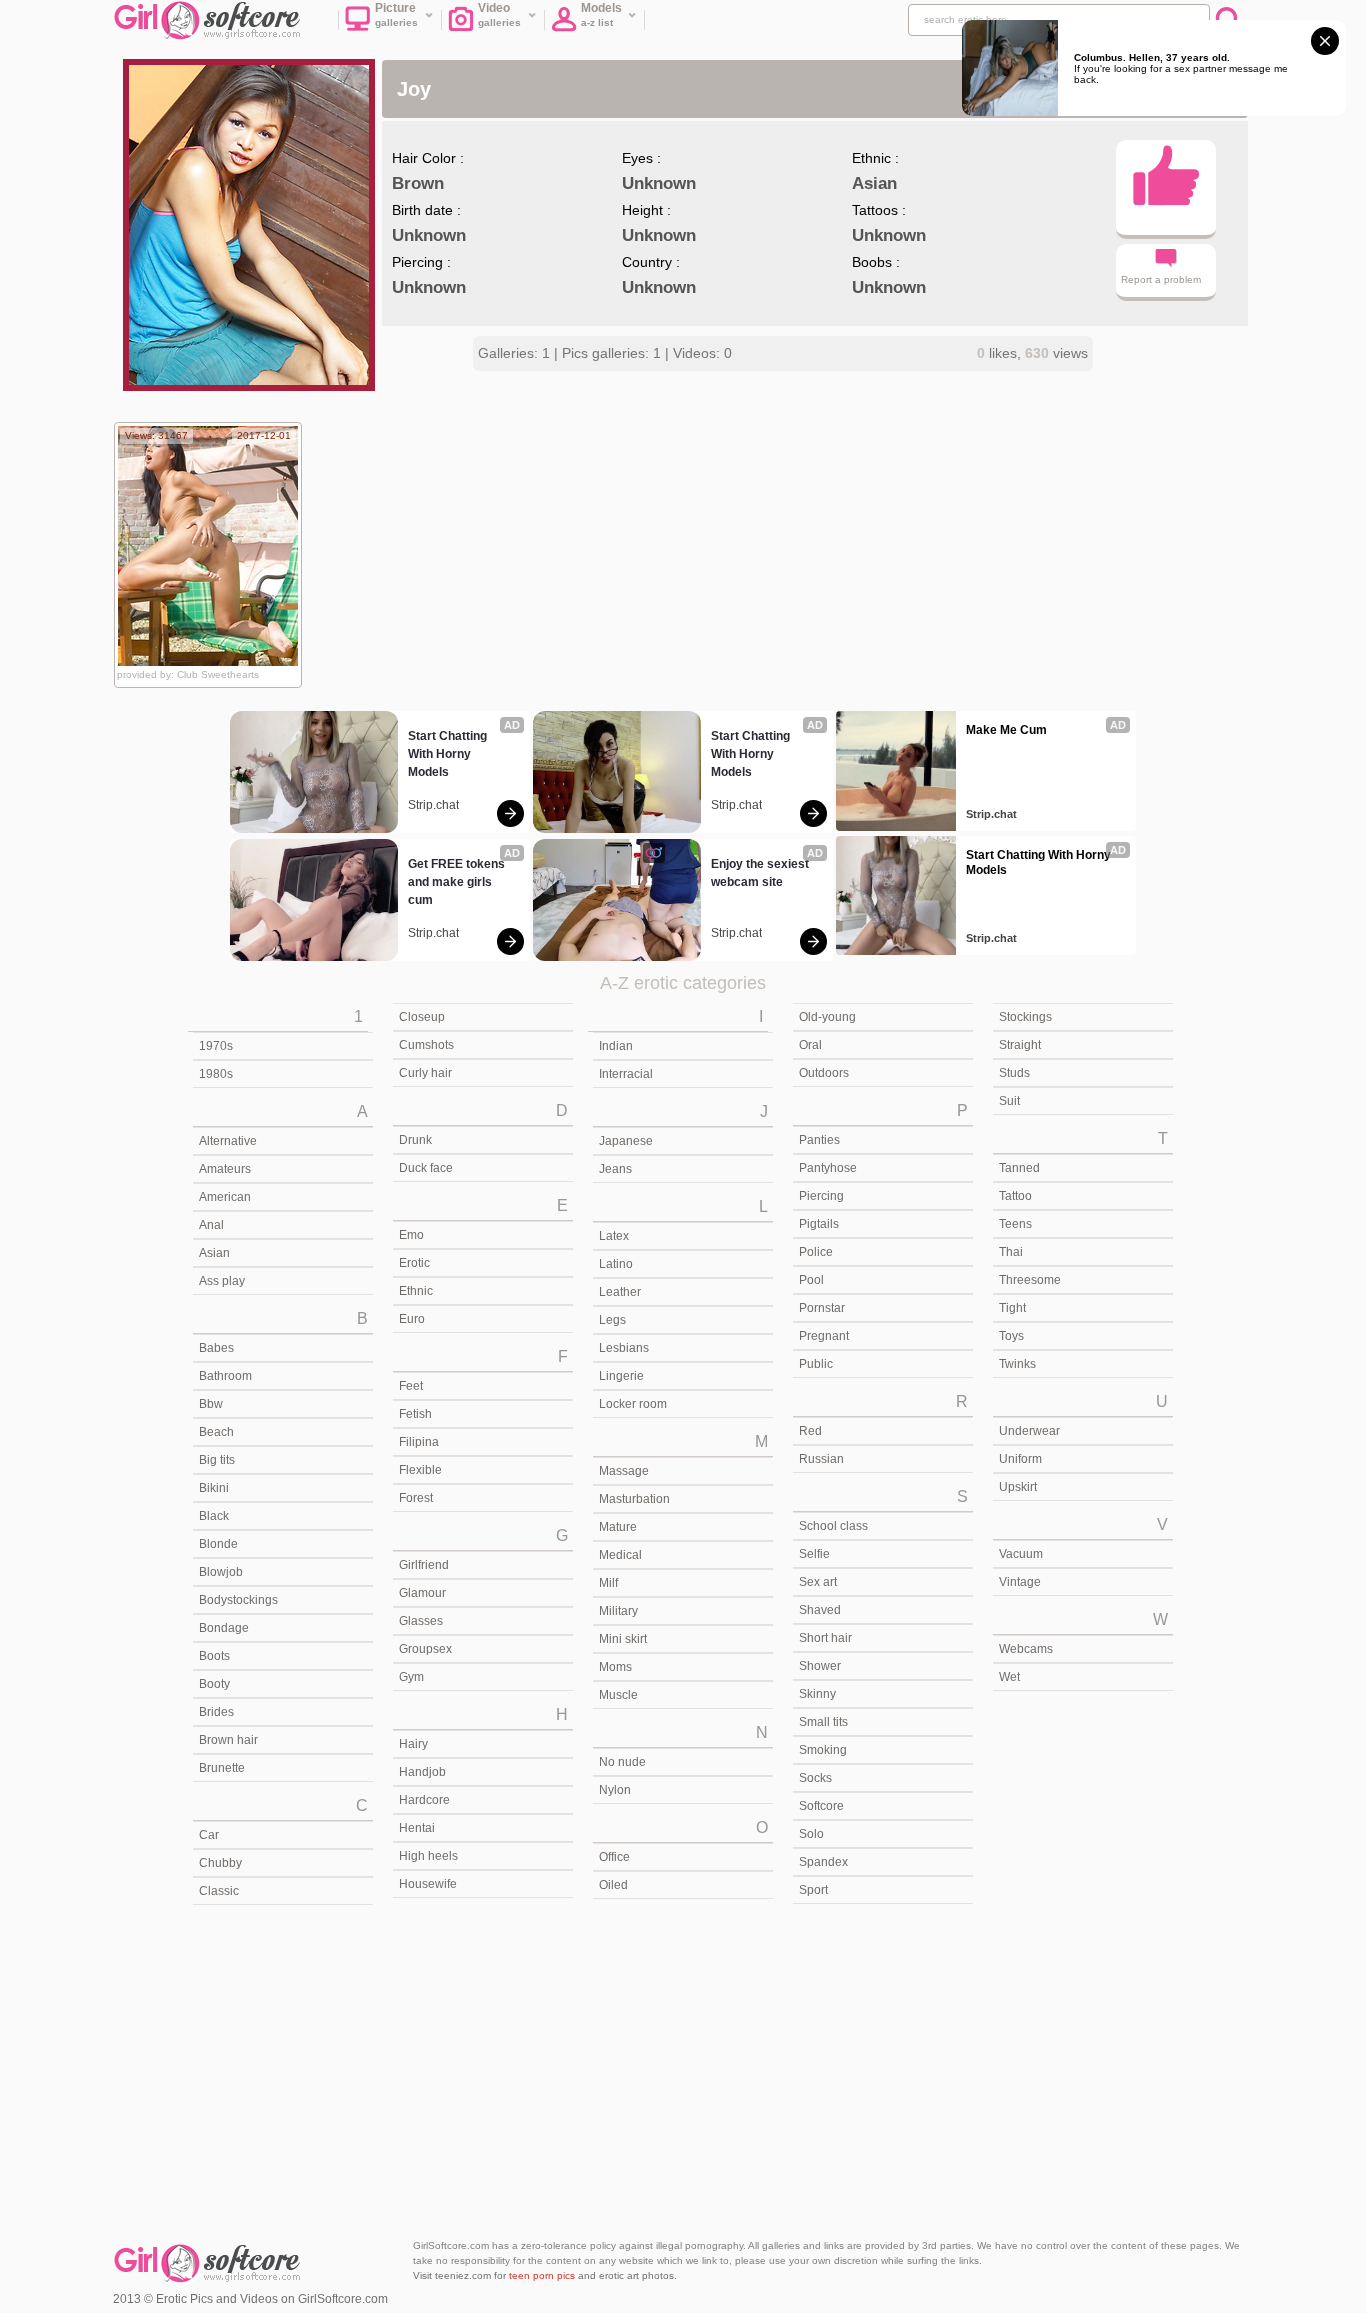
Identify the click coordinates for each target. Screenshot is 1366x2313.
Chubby (220, 1863)
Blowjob (221, 1572)
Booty (214, 1684)
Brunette (222, 1768)
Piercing (821, 1196)
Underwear (1029, 1431)
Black (214, 1516)
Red (810, 1431)
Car (209, 1835)
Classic (219, 1891)
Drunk (415, 1140)
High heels (428, 1856)
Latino (616, 1264)
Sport (813, 1890)
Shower (820, 1666)
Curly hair (425, 1073)
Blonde (218, 1544)
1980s (216, 1074)
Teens (1015, 1224)
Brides (216, 1712)
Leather (620, 1292)
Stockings (1025, 1017)
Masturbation (634, 1499)
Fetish (415, 1414)
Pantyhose (828, 1168)
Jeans (615, 1169)
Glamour (422, 1593)
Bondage (224, 1628)
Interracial (626, 1074)
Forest (416, 1498)
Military (618, 1611)
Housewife (428, 1884)
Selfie (814, 1554)
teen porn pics (542, 2275)
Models (601, 14)
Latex (614, 1236)
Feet (411, 1386)
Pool (811, 1280)
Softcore (821, 1806)
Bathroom (225, 1376)
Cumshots (426, 1045)
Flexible (420, 1470)
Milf (608, 1583)
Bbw (211, 1404)
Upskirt (1018, 1487)
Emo (411, 1235)
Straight (1020, 1045)
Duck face (426, 1168)
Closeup (422, 1017)
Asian (214, 1253)
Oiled (613, 1885)
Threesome (1030, 1280)
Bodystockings (238, 1600)
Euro (412, 1319)
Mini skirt (623, 1639)
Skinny (817, 1694)
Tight (1012, 1308)
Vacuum (1021, 1554)
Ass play (222, 1281)
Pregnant (824, 1336)
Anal (211, 1225)
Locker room (633, 1404)
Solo (811, 1834)
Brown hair (228, 1740)
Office (614, 1857)
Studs (1014, 1073)
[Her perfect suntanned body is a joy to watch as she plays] (208, 546)
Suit (1009, 1101)
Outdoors (824, 1073)
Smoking (823, 1750)
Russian (821, 1459)
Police (816, 1252)
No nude (622, 1762)
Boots (214, 1656)
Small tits (823, 1722)
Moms (615, 1667)
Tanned (1019, 1168)
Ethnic (416, 1291)
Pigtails (819, 1224)
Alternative (228, 1141)
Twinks (1017, 1364)
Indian (616, 1046)
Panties (819, 1140)
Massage (624, 1471)
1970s (216, 1046)
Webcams (1026, 1649)
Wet (1009, 1677)
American (225, 1197)
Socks (815, 1778)
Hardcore (424, 1800)
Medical (620, 1555)
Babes (216, 1348)
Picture (397, 14)
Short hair (825, 1638)
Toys (1011, 1336)
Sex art (818, 1582)
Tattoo (1015, 1196)
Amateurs (225, 1169)
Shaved (820, 1610)
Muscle (618, 1695)
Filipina (419, 1442)
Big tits (217, 1460)
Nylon (615, 1790)
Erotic (414, 1263)
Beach (216, 1432)
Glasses (421, 1621)
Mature (618, 1527)
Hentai (417, 1828)
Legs (612, 1320)
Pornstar (822, 1308)
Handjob (422, 1772)
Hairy (413, 1744)
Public (816, 1364)
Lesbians (624, 1348)
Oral (810, 1045)
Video (500, 14)
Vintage (1020, 1582)
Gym (411, 1677)
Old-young (827, 1017)
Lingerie (621, 1376)
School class (833, 1526)
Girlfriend (424, 1565)
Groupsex (425, 1649)
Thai (1011, 1252)
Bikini (214, 1488)
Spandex (823, 1862)
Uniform (1020, 1459)
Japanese (626, 1141)
